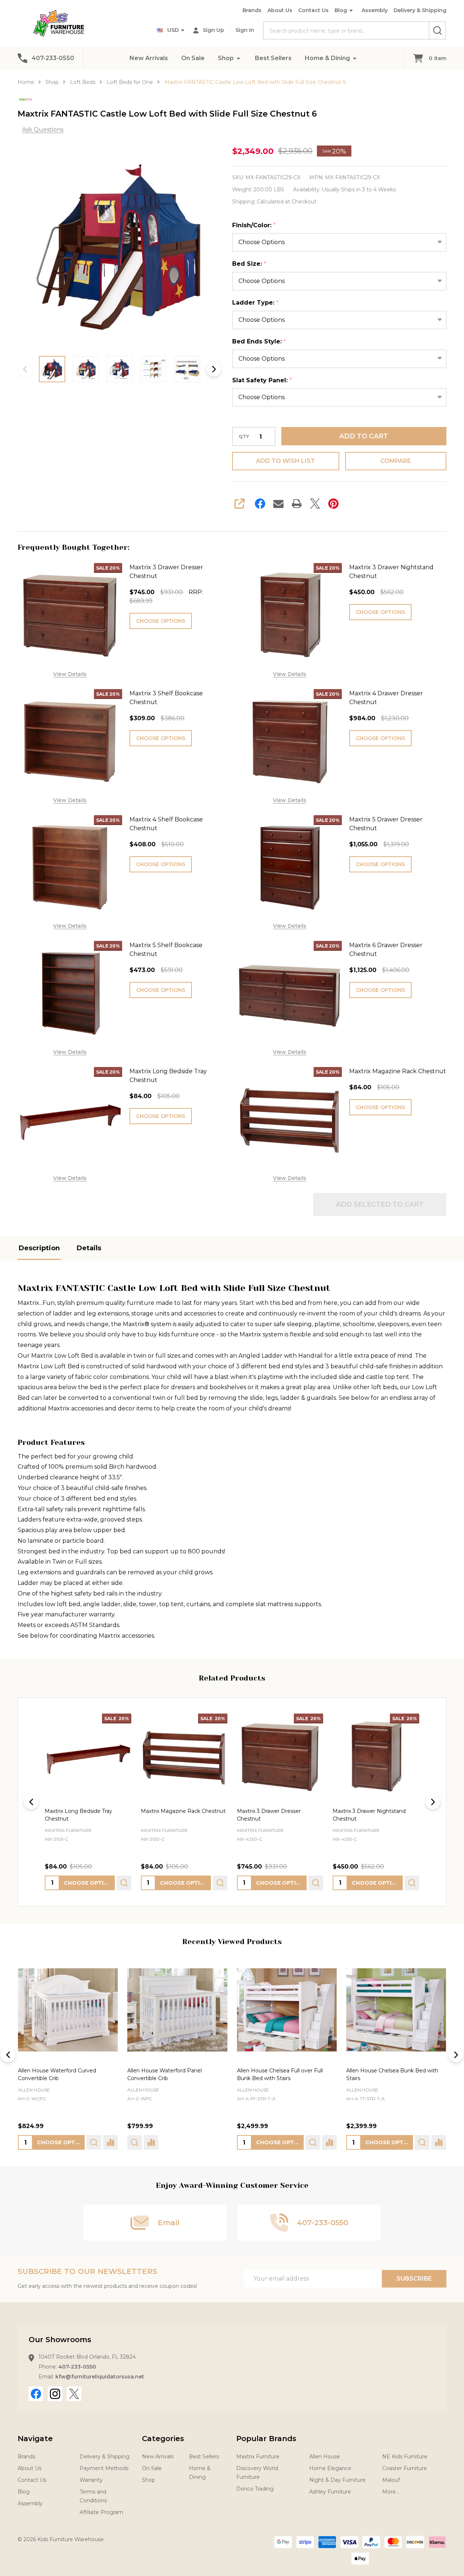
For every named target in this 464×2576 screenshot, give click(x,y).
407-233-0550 (77, 2367)
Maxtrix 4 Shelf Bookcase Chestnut (166, 824)
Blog (341, 10)
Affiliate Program (101, 2512)
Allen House (34, 2090)
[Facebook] (260, 504)
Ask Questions (43, 130)
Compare (396, 461)
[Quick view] (124, 1883)
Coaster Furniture (405, 2468)
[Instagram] (55, 2394)
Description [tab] (39, 1248)
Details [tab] (89, 1248)
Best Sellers (273, 58)
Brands (252, 10)
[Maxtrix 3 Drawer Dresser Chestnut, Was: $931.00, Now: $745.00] (280, 1757)
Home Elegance (330, 2468)
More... (391, 2492)
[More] (238, 58)
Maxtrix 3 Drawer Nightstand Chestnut (391, 572)
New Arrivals (149, 58)
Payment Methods (104, 2468)
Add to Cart (364, 436)
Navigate (35, 2439)
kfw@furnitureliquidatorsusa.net (100, 2377)
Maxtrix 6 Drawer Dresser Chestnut (386, 950)
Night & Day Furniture (337, 2480)
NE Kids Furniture (405, 2457)
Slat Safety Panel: (262, 380)
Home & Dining (327, 58)
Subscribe (414, 2279)
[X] (315, 504)
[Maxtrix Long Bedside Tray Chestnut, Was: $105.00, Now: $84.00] (88, 1757)
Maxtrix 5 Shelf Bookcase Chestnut (166, 950)
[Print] (297, 504)
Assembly (375, 10)
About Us (280, 10)
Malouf (391, 2480)
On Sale (193, 58)
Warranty (91, 2480)
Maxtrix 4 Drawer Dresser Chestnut (386, 698)
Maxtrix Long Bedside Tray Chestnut (168, 1076)
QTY (244, 437)
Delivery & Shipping (420, 10)
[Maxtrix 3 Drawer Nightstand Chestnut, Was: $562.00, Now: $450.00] (376, 1757)
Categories (163, 2439)
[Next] (433, 1802)
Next (214, 369)
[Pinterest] (333, 504)
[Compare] (110, 2142)
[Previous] (31, 1802)
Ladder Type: (256, 303)
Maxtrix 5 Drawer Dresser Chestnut (386, 824)
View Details (70, 674)
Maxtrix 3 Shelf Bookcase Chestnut (166, 698)
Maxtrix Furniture (258, 2457)
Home (26, 82)
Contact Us (313, 10)
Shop (226, 58)
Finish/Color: (254, 225)
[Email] (278, 504)
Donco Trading (255, 2489)
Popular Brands (266, 2439)
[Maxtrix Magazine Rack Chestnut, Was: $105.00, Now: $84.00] (184, 1757)
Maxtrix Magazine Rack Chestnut (398, 1071)
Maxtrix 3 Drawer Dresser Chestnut (166, 572)
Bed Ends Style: (259, 342)
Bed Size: (249, 264)
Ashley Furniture (330, 2492)
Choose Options (161, 621)
